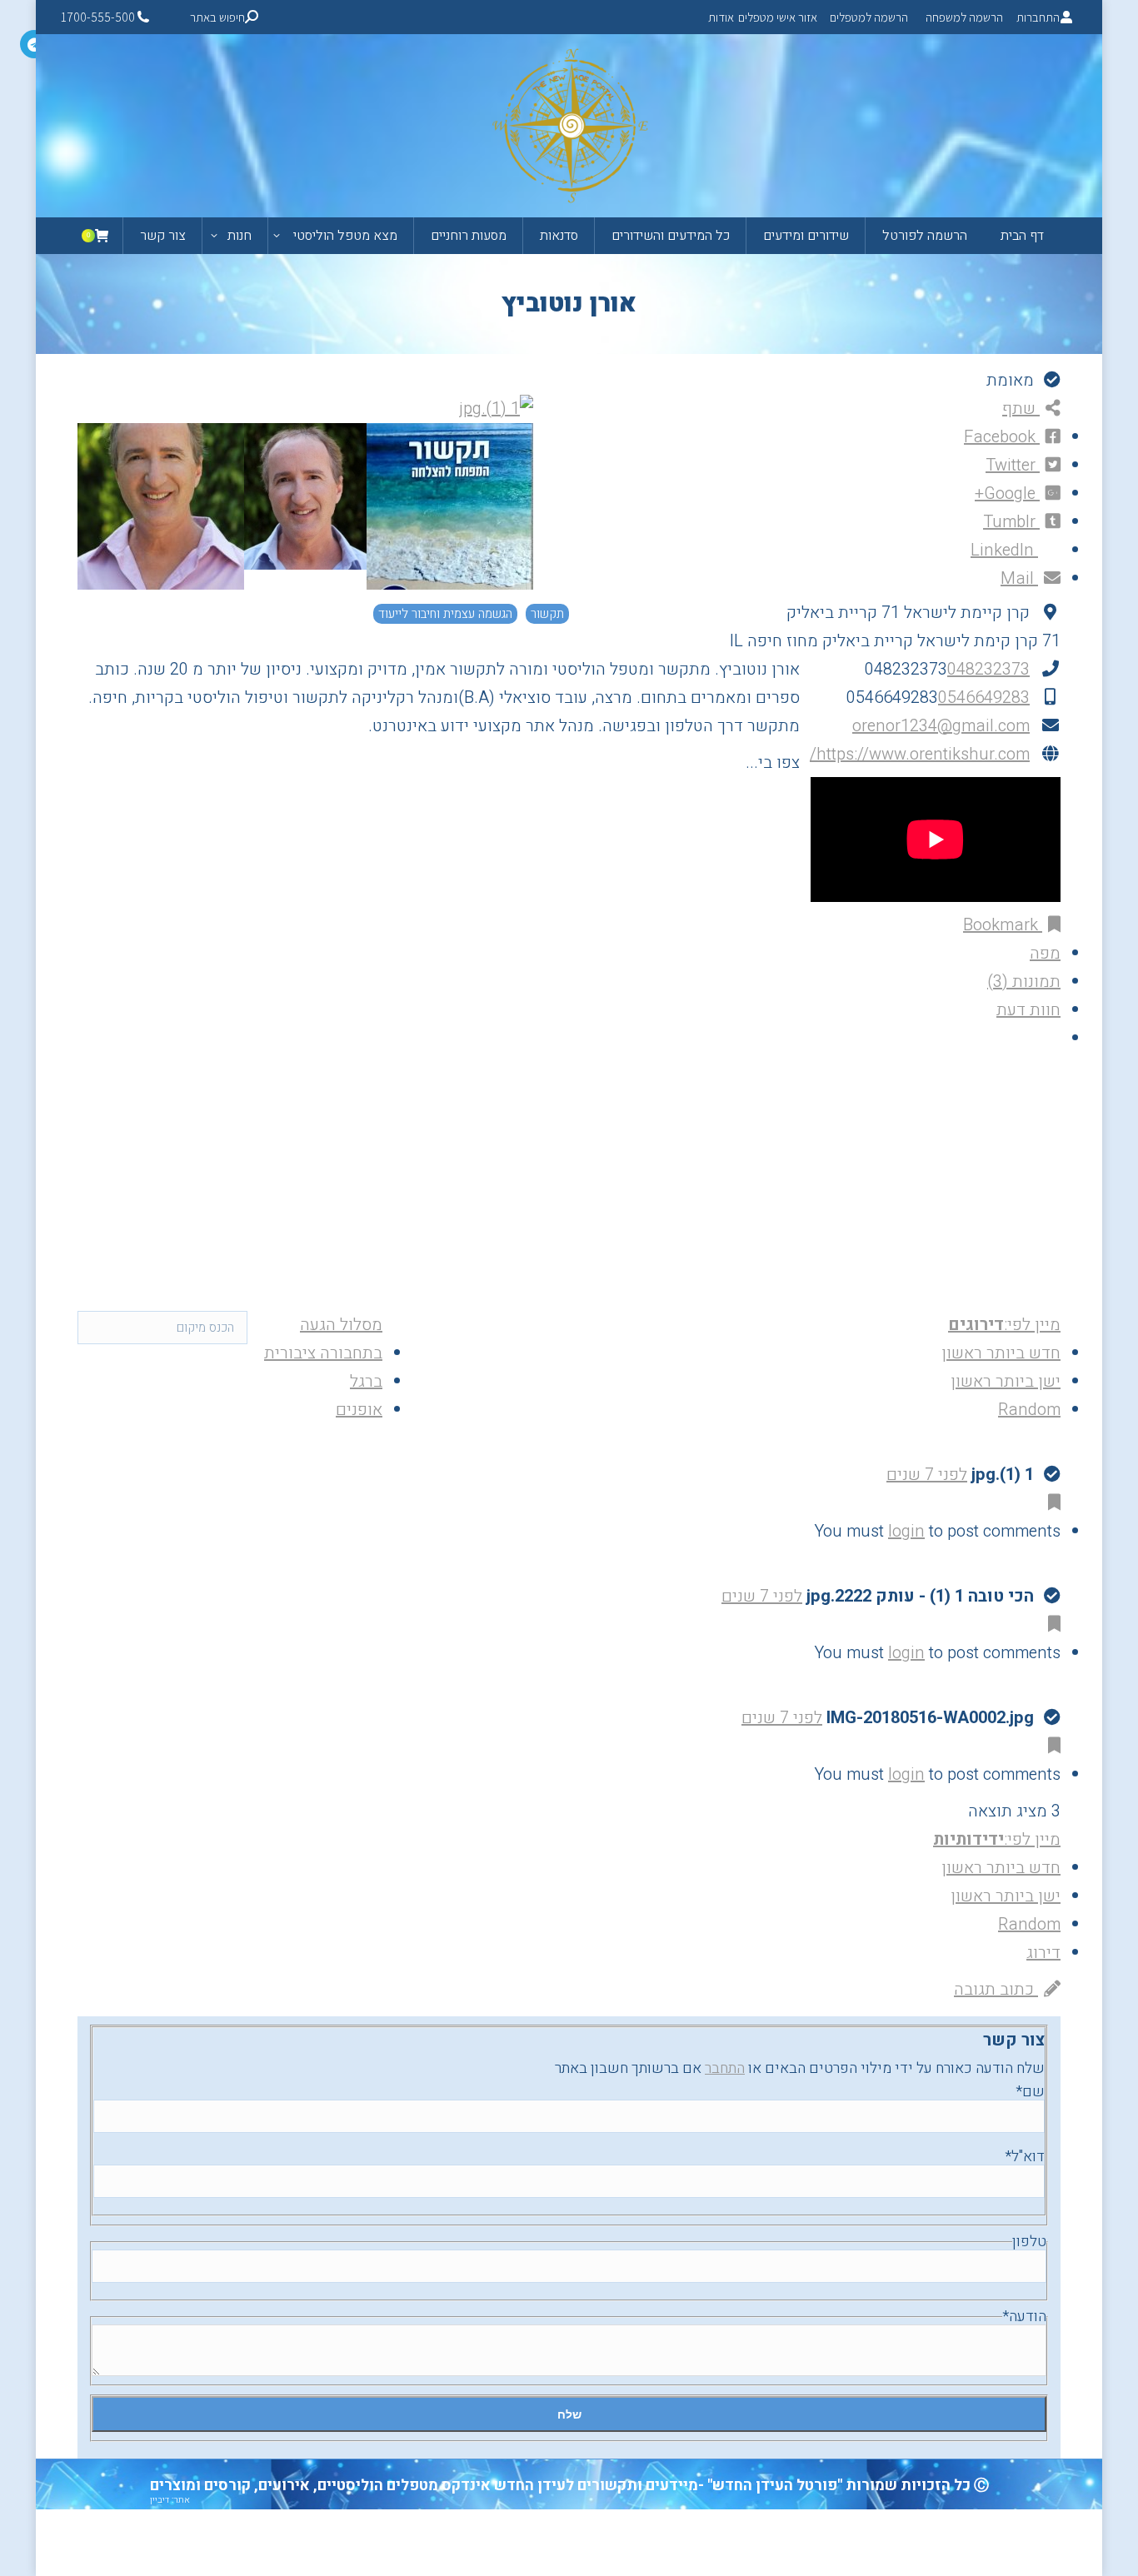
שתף (1021, 409)
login (906, 1531)
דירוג (1043, 1953)
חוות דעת (1028, 1010)
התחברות (1038, 17)
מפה (1045, 953)
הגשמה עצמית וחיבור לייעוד (445, 614)
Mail (1019, 578)
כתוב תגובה (996, 1989)
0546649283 (984, 698)
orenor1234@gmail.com (941, 726)
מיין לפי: (1004, 1325)
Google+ (1007, 493)
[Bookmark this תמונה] (1051, 1503)
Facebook (1002, 437)
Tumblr (1011, 522)
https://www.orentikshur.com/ (920, 754)
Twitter (1013, 465)
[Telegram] (34, 44)
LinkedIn (1004, 550)
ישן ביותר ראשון (1006, 1381)
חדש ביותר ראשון (1001, 1353)
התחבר (725, 2068)
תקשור (547, 614)
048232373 (988, 669)
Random (1029, 1410)
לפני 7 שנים (927, 1475)
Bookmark (1003, 925)
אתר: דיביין (170, 2500)
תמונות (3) (1024, 982)
